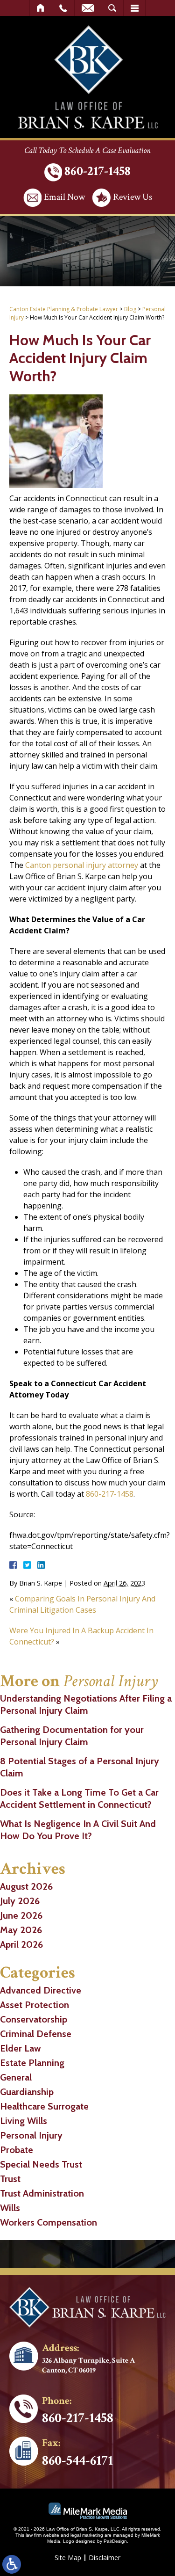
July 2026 (20, 1901)
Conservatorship (34, 2019)
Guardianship (27, 2092)
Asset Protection (35, 2005)
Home (41, 8)
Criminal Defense (36, 2034)
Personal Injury (31, 2135)
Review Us (133, 197)
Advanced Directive (41, 1990)
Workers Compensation (49, 2222)
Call (63, 8)
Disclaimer (105, 2558)
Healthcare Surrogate (44, 2106)
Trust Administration (42, 2193)
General (16, 2077)
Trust (10, 2179)
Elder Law (21, 2048)
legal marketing (87, 2535)
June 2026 (21, 1915)
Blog (130, 309)
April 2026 (21, 1944)
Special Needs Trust (41, 2164)
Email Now (64, 197)
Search (112, 8)
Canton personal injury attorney (82, 865)
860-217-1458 (98, 171)
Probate (17, 2150)
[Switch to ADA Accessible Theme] (12, 2564)
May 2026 (21, 1930)
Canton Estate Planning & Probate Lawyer (64, 309)
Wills (10, 2208)
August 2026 (26, 1886)
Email (88, 8)
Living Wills (24, 2121)
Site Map (68, 2558)
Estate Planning (32, 2063)
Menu (134, 8)
